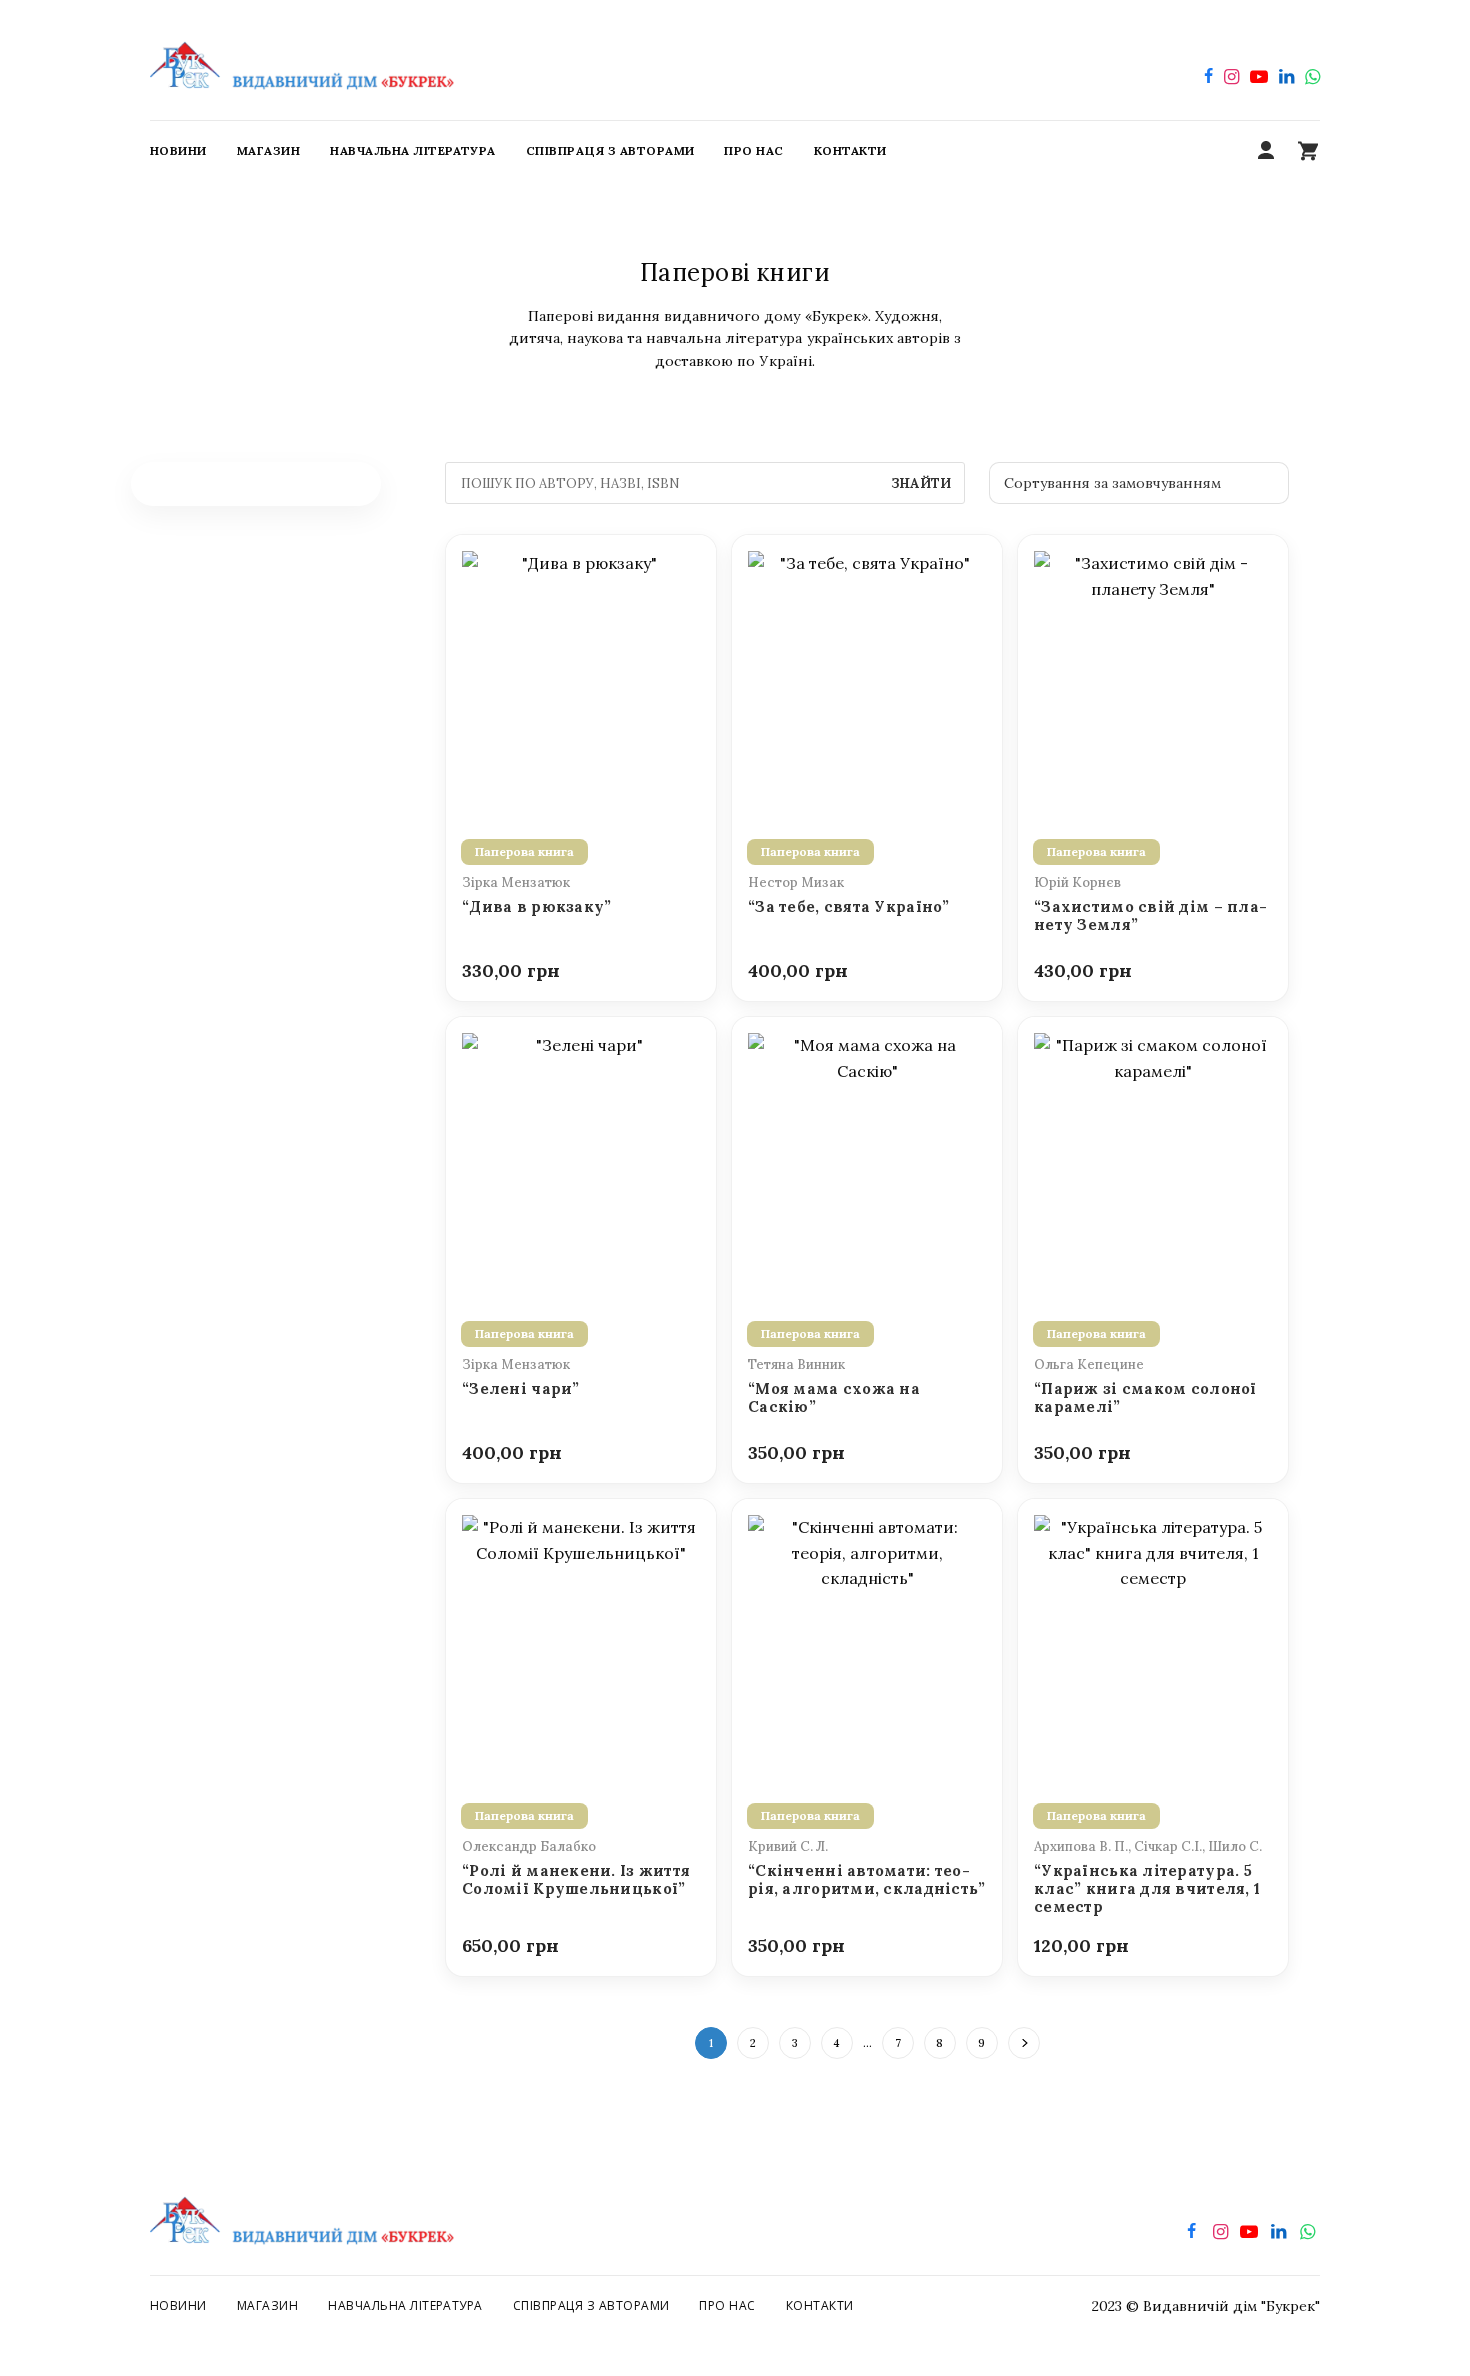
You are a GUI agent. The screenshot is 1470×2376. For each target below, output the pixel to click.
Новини (178, 2305)
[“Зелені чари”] (581, 1157)
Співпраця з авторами (591, 2305)
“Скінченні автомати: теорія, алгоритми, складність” (867, 1880)
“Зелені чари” (521, 1389)
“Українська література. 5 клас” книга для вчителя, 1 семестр (1147, 1889)
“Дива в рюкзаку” (536, 907)
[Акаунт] (1266, 151)
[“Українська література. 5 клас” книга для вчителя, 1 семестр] (1153, 1639)
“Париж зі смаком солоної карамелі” (1145, 1398)
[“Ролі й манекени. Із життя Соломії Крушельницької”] (581, 1639)
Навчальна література (405, 2305)
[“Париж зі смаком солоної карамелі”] (1153, 1157)
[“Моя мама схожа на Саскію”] (867, 1157)
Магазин (267, 2305)
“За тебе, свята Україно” (849, 907)
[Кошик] (1308, 151)
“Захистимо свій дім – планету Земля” (1150, 916)
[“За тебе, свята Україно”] (867, 675)
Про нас (727, 2305)
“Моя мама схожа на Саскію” (834, 1398)
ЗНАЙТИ (921, 483)
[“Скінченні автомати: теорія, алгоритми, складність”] (867, 1639)
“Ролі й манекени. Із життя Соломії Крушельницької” (576, 1880)
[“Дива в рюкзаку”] (581, 675)
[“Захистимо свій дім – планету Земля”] (1153, 675)
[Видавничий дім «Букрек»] (302, 60)
